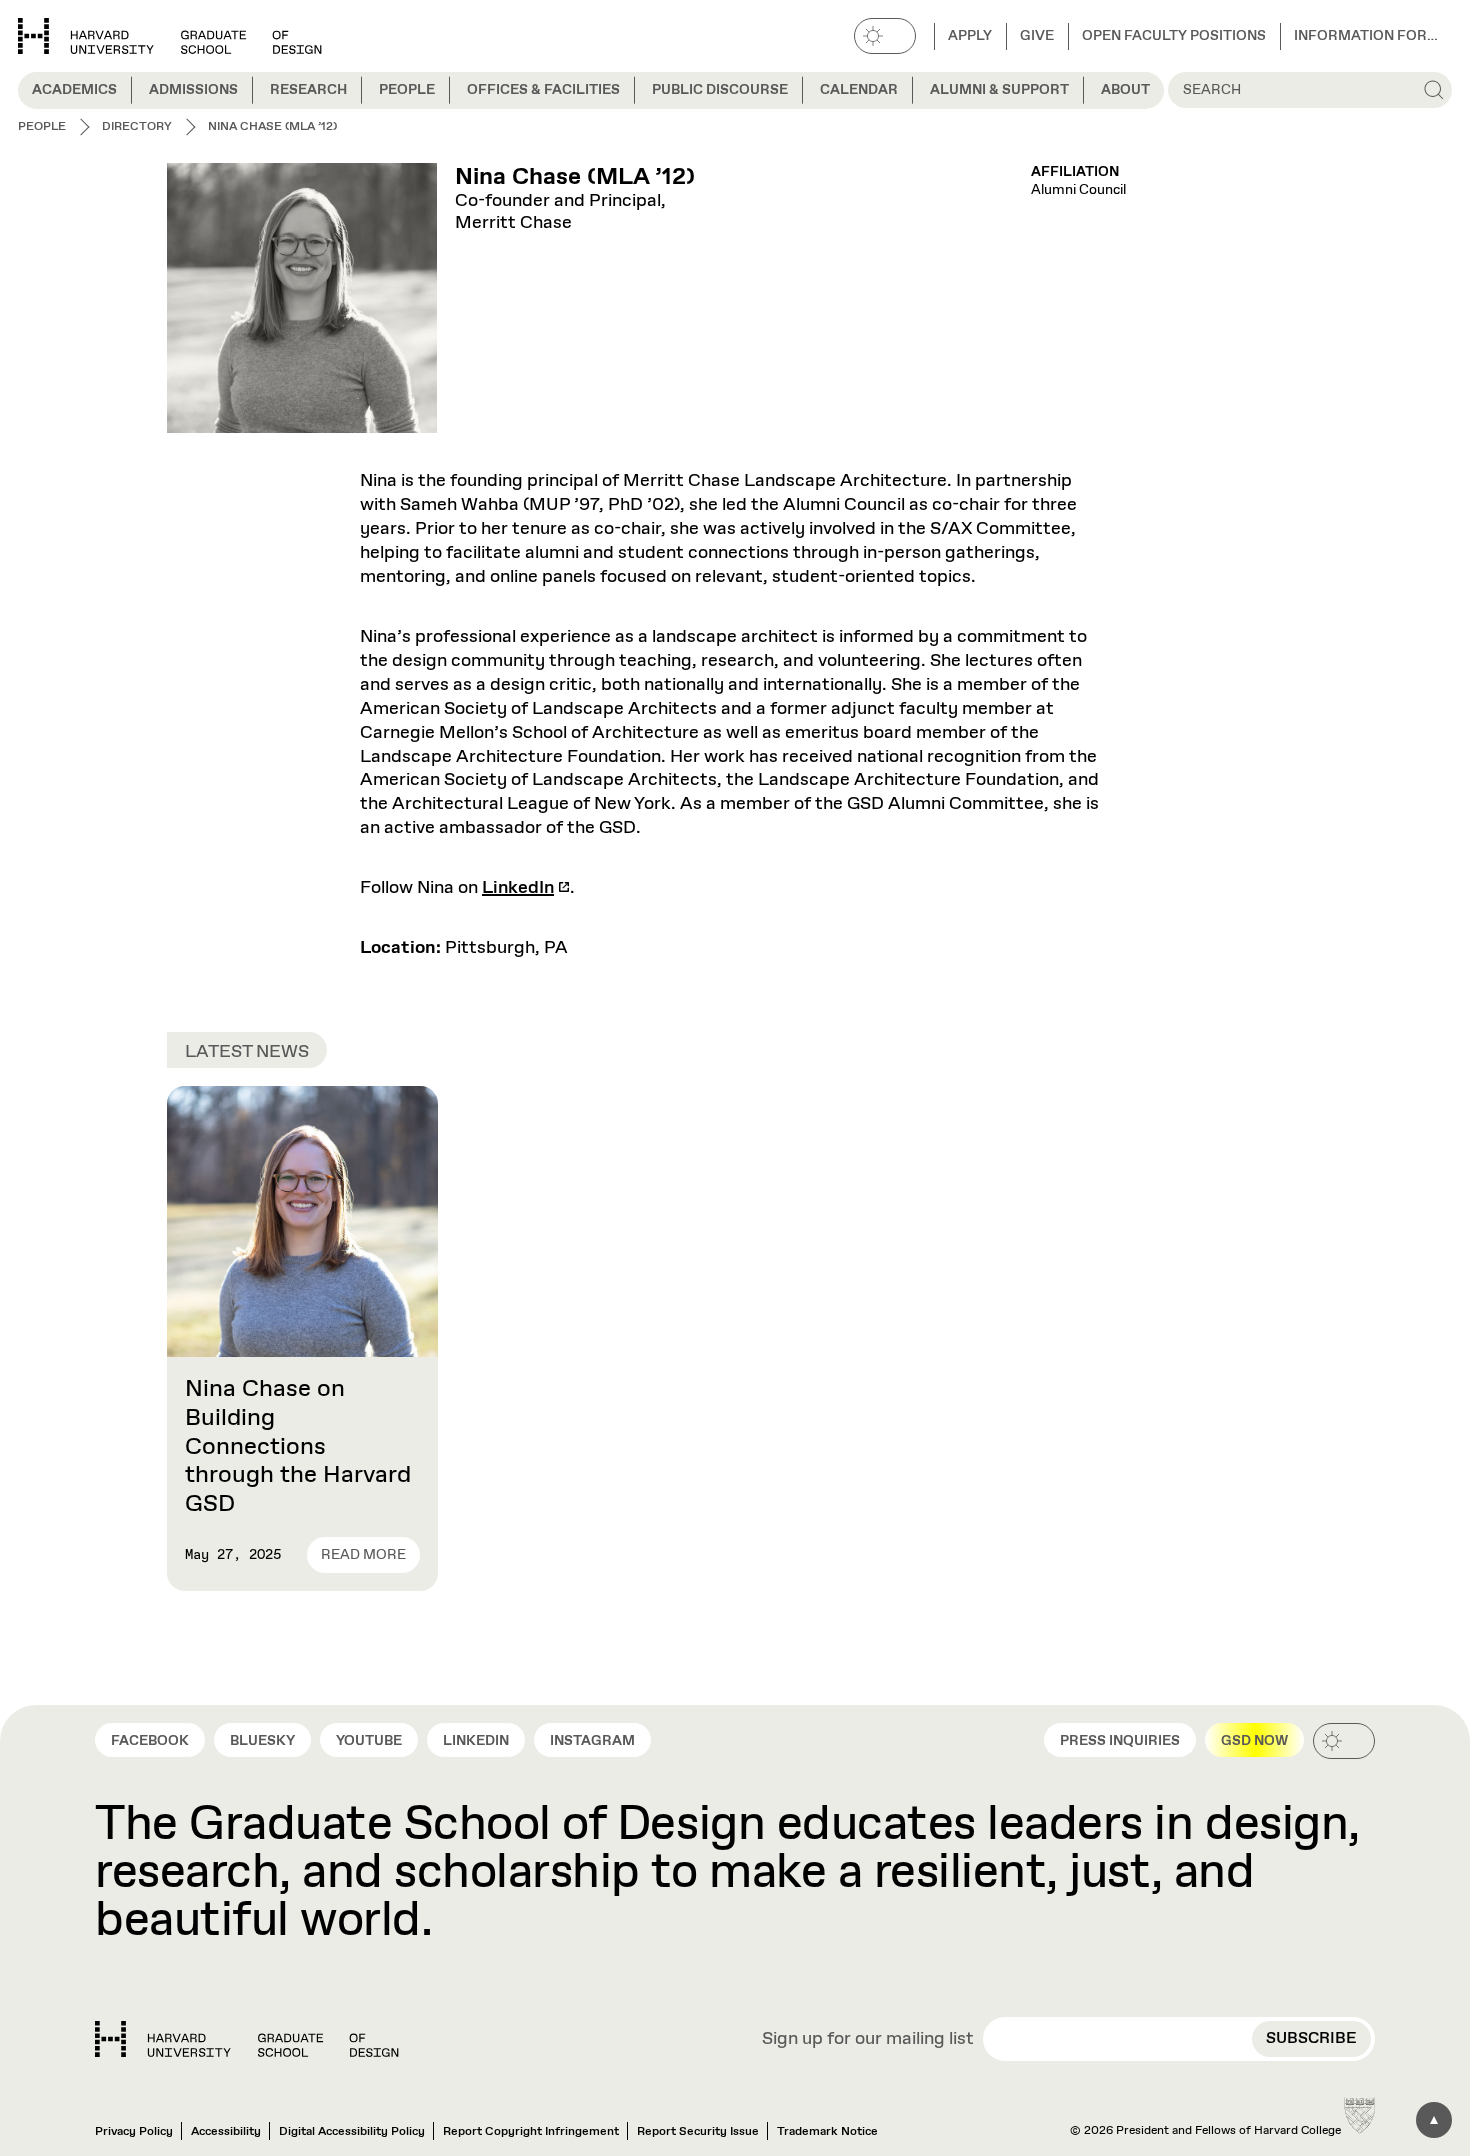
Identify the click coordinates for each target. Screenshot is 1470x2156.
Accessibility (226, 2132)
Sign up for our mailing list (868, 2040)
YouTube (369, 1741)
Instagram (592, 1741)
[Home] (247, 2039)
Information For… (1366, 36)
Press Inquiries (1120, 1741)
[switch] (885, 36)
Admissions (193, 90)
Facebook (150, 1741)
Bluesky (262, 1741)
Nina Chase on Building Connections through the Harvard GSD (298, 1446)
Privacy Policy (134, 2132)
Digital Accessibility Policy (352, 2132)
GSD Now (1254, 1741)
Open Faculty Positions (1174, 36)
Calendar (859, 90)
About (1125, 90)
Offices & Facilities (543, 90)
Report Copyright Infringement (531, 2132)
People (407, 90)
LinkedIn (518, 888)
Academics (74, 90)
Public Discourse (720, 90)
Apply (970, 36)
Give (1037, 36)
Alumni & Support (999, 90)
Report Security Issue (698, 2132)
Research (308, 90)
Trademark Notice (827, 2132)
